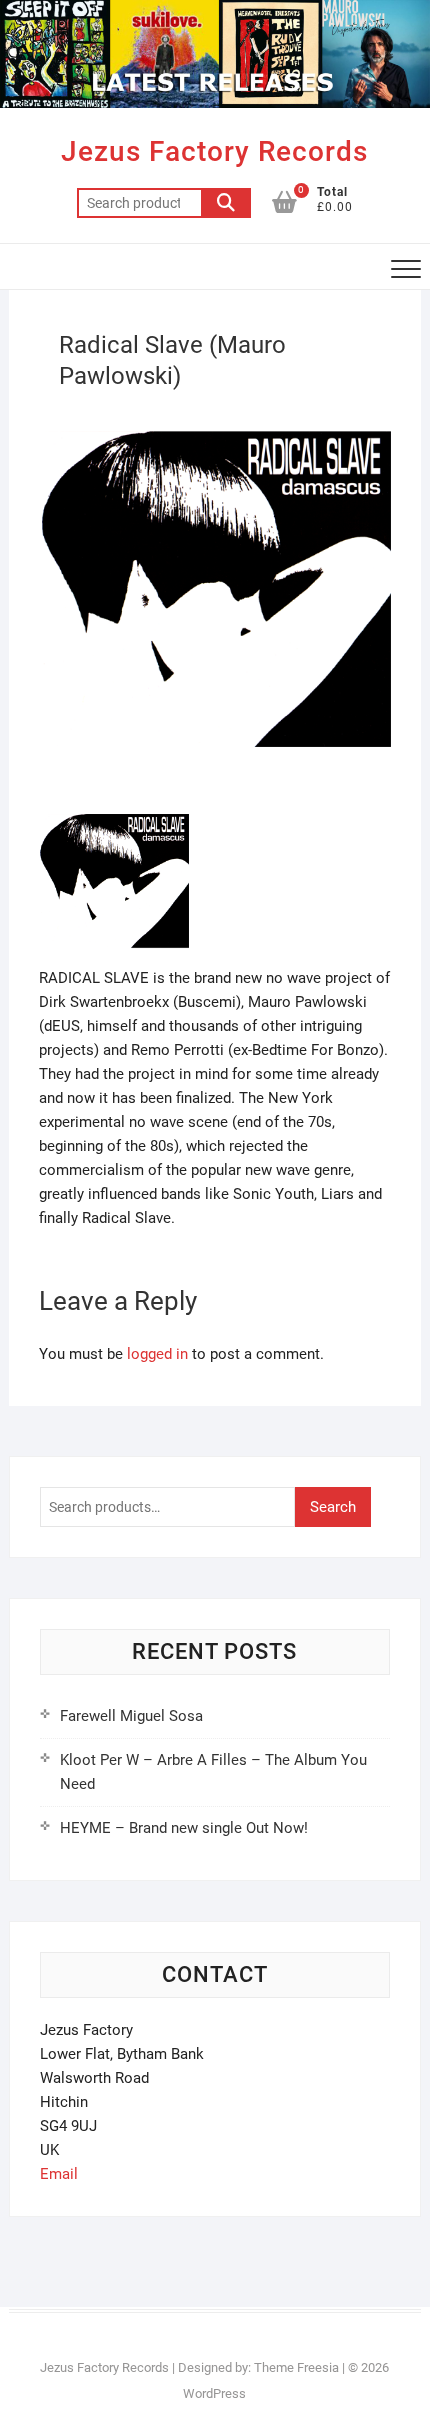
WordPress (214, 2393)
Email (59, 2174)
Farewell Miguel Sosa (131, 1716)
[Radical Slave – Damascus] (114, 818)
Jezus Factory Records (214, 151)
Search (226, 203)
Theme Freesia (296, 2367)
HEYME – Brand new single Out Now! (184, 1828)
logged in (157, 1354)
